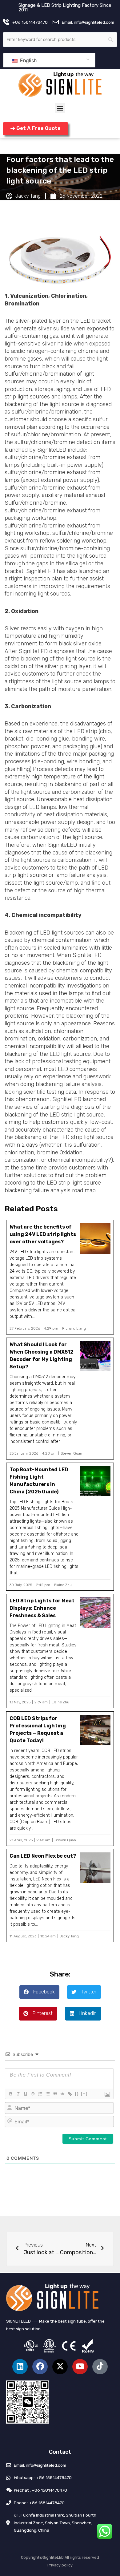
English (28, 60)
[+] (84, 2094)
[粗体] (10, 2094)
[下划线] (25, 2094)
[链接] (70, 2094)
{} (77, 2094)
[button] (60, 108)
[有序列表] (40, 2094)
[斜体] (18, 2094)
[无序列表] (47, 2094)
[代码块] (62, 2094)
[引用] (55, 2094)
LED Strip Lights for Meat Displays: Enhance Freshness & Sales (42, 1608)
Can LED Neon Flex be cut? (43, 1856)
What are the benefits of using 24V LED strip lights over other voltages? (43, 1234)
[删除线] (33, 2094)
